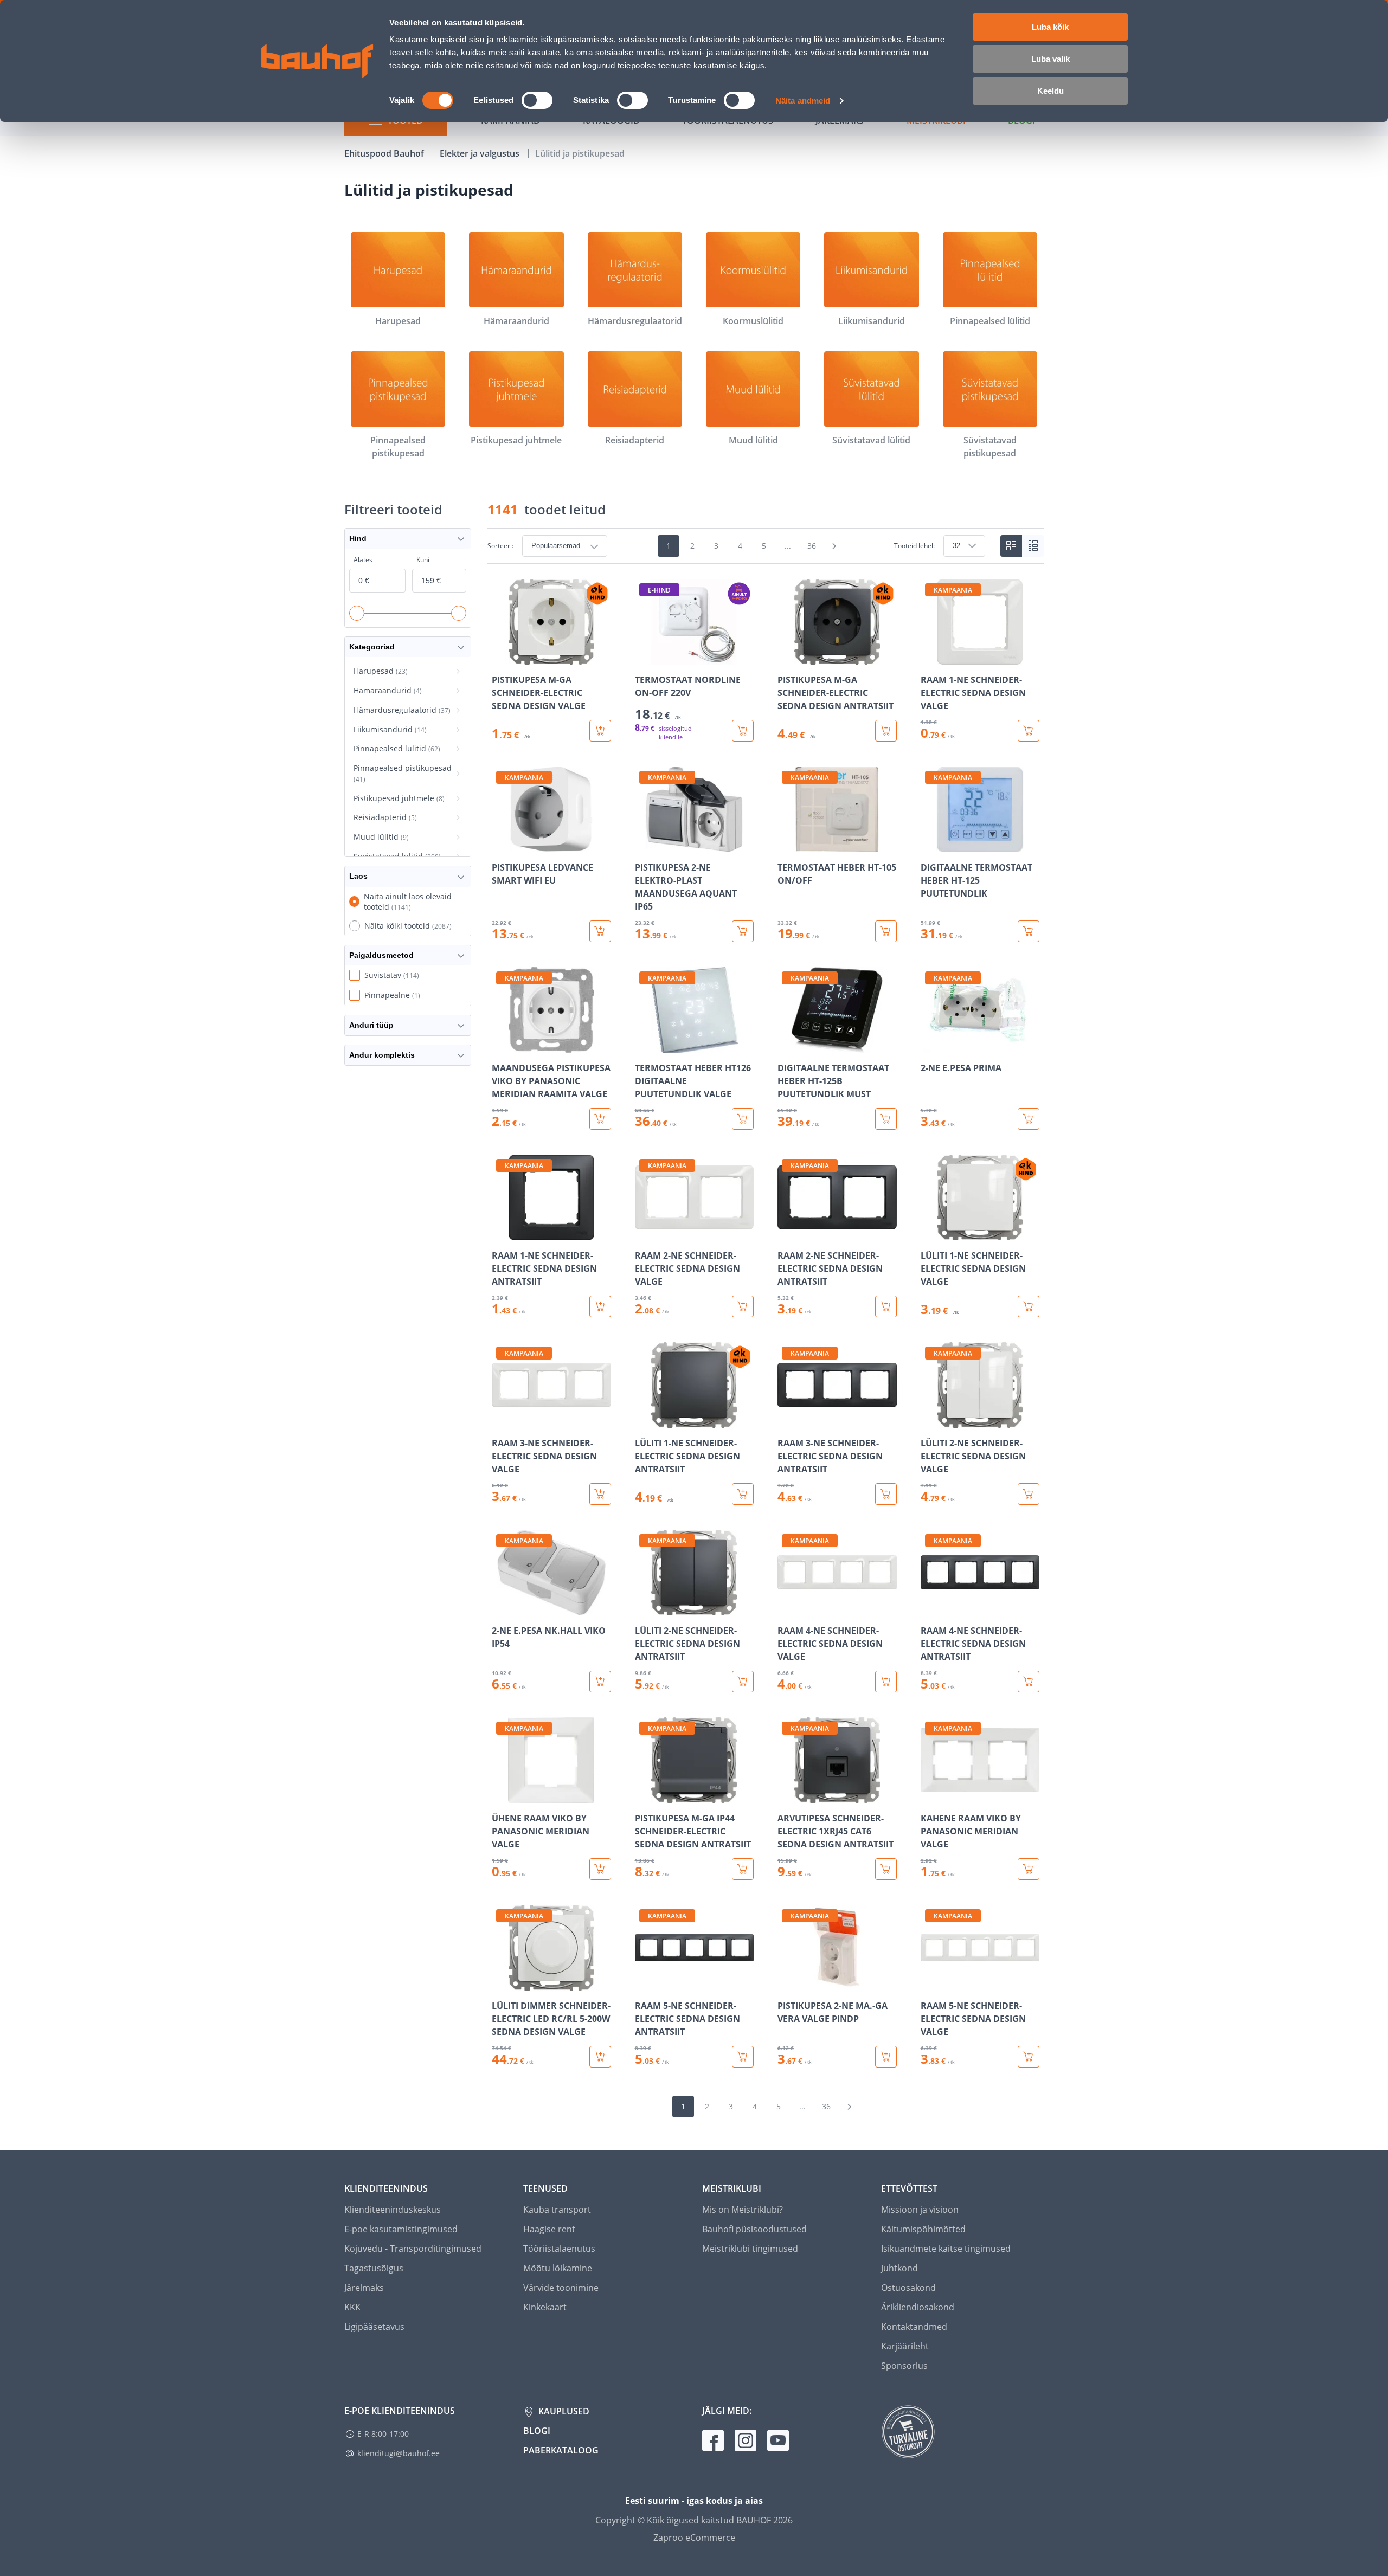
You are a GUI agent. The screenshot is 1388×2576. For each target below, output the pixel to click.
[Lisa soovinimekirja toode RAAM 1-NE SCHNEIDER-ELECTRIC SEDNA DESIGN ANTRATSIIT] (501, 1233)
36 (812, 546)
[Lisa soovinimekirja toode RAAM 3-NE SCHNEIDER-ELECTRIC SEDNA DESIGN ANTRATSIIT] (787, 1420)
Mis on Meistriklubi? (743, 2210)
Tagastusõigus (374, 2268)
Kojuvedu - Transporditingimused (413, 2249)
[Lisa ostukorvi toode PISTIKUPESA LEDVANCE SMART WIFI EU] (600, 931)
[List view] (1033, 546)
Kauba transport (557, 2210)
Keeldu (1050, 91)
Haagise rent (549, 2229)
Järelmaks (364, 2288)
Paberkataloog (561, 2450)
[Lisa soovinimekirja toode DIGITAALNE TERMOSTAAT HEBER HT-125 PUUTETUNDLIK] (930, 845)
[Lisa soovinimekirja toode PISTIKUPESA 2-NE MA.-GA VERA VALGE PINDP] (787, 1983)
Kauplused (563, 2411)
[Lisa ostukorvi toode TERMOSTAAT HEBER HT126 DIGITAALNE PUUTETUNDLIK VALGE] (743, 1119)
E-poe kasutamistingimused (401, 2229)
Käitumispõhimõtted (923, 2229)
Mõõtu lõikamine (558, 2268)
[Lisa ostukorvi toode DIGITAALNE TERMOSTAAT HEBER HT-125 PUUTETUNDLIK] (1029, 931)
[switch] (537, 100)
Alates (363, 560)
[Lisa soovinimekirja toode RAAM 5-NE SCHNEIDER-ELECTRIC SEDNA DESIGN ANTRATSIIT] (644, 1983)
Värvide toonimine (561, 2288)
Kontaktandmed (914, 2327)
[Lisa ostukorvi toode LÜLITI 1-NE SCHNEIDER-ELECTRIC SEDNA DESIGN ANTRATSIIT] (743, 1494)
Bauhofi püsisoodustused (754, 2229)
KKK (352, 2307)
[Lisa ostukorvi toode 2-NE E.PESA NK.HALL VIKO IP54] (600, 1682)
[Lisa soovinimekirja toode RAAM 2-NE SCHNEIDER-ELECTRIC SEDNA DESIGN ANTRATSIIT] (787, 1233)
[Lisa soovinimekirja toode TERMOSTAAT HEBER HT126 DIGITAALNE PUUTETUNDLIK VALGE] (644, 1045)
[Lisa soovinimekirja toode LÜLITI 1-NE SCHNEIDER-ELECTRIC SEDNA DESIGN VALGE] (930, 1233)
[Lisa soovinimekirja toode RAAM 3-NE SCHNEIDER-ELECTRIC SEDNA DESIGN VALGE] (501, 1420)
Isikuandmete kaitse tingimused (946, 2249)
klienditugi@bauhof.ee (399, 2453)
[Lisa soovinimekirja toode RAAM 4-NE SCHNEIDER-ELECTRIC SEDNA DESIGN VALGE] (787, 1608)
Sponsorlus (904, 2366)
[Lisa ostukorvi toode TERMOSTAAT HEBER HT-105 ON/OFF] (886, 931)
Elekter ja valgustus (481, 153)
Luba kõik (1050, 27)
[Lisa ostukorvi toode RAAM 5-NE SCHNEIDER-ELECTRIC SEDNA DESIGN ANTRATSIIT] (743, 2057)
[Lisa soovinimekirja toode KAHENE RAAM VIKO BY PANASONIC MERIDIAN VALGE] (930, 1795)
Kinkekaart (545, 2307)
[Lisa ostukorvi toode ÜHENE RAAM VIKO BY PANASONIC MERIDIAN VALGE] (600, 1869)
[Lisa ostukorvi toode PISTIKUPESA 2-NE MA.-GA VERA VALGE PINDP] (886, 2057)
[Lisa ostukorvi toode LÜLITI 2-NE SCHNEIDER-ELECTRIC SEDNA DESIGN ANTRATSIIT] (743, 1682)
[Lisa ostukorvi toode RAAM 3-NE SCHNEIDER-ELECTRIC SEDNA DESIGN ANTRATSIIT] (886, 1494)
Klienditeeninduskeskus (393, 2210)
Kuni (423, 560)
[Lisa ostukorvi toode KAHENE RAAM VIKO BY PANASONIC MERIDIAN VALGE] (1029, 1869)
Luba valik (1050, 59)
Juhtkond (899, 2268)
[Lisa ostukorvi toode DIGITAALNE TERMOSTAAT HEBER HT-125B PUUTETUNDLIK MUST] (886, 1119)
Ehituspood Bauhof (385, 153)
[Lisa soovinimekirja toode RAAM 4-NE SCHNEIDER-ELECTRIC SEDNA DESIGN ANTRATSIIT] (930, 1608)
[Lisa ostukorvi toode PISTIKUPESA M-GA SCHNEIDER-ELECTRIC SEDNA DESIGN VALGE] (600, 731)
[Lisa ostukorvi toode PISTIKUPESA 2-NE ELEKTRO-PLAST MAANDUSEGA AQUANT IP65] (743, 931)
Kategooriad (372, 647)
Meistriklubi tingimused (750, 2249)
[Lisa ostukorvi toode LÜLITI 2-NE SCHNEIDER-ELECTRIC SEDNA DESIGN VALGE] (1029, 1494)
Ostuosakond (908, 2288)
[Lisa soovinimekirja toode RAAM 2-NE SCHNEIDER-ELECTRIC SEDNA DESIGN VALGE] (644, 1233)
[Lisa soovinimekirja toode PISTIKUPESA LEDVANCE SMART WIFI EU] (501, 845)
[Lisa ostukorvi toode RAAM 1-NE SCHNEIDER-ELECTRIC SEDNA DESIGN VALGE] (1029, 731)
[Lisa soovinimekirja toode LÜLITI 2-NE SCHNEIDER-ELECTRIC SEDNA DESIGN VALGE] (930, 1420)
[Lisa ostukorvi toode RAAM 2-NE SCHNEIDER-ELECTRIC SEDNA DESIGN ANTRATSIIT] (886, 1306)
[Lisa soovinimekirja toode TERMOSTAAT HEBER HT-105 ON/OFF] (787, 845)
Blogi (537, 2431)
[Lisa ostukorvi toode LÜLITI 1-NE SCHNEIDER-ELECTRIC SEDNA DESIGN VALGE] (1029, 1306)
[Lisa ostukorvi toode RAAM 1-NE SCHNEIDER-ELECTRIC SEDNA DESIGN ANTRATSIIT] (600, 1306)
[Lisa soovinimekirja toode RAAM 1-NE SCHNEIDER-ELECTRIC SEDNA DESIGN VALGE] (930, 657)
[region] (766, 1323)
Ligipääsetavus (374, 2327)
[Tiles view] (1011, 546)
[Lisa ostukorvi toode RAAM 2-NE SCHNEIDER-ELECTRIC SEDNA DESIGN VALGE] (743, 1306)
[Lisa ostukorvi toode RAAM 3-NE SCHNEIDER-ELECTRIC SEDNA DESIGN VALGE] (600, 1494)
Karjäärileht (905, 2346)
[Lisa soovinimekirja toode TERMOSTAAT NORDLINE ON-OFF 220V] (644, 657)
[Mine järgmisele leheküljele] (834, 546)
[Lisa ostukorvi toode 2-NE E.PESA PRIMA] (1029, 1119)
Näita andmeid (803, 101)
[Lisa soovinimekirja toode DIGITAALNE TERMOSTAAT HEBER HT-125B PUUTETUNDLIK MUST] (787, 1045)
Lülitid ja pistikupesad (580, 153)
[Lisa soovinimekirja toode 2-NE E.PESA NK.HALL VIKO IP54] (501, 1608)
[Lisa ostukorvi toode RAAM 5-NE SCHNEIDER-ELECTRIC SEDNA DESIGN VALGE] (1029, 2057)
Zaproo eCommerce (694, 2538)
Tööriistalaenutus (559, 2249)
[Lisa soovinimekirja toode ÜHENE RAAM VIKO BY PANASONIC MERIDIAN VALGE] (501, 1795)
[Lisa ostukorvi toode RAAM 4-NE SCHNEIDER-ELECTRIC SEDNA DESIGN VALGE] (886, 1682)
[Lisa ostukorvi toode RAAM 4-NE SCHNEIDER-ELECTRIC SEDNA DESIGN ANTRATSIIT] (1029, 1682)
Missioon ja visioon (920, 2210)
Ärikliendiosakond (918, 2307)
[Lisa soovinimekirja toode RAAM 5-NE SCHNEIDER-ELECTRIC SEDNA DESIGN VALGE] (930, 1983)
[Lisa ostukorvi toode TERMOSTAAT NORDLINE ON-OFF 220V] (743, 731)
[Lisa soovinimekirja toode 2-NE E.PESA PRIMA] (930, 1045)
